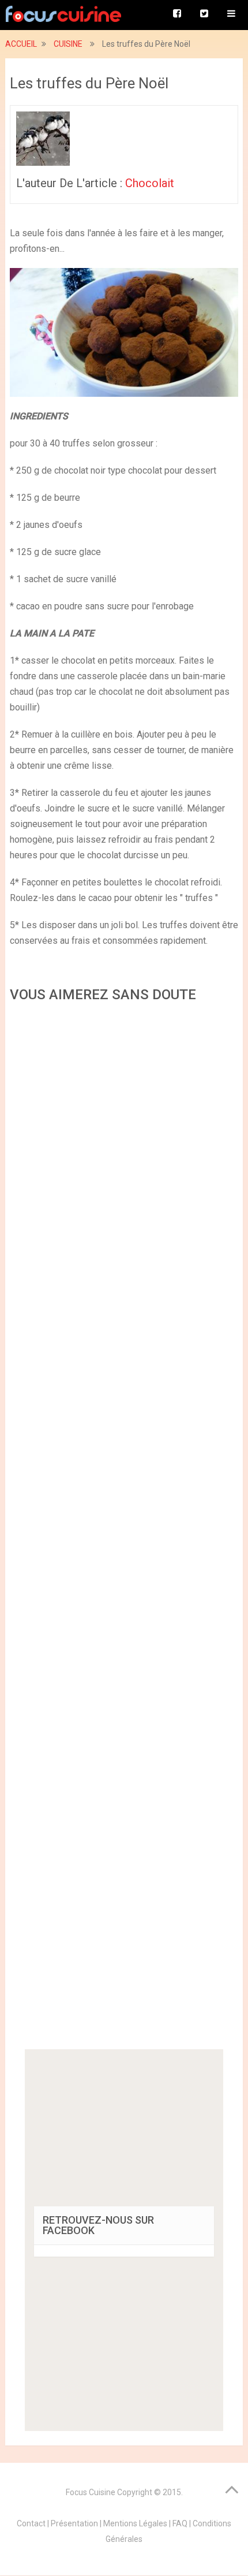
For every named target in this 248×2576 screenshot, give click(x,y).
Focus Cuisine (91, 2492)
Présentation (74, 2523)
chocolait (150, 183)
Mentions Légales (135, 2523)
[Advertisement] (124, 1530)
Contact (31, 2523)
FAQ (180, 2523)
